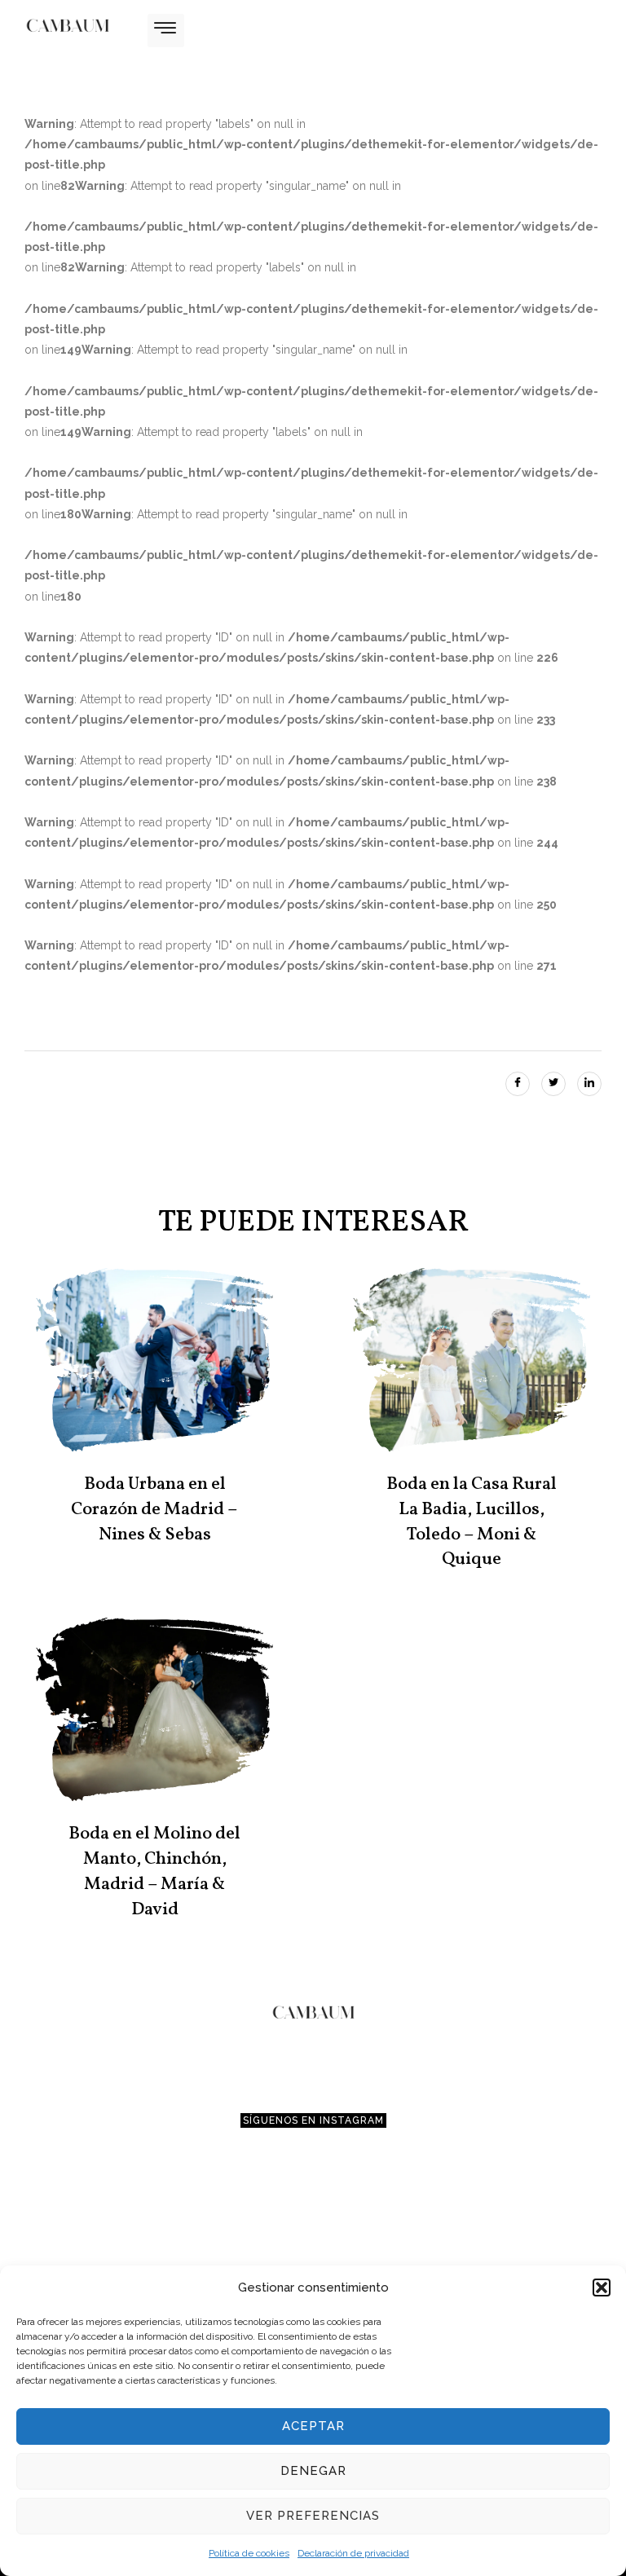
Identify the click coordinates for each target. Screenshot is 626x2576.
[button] (602, 2288)
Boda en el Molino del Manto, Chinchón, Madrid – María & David (154, 1871)
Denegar (313, 2471)
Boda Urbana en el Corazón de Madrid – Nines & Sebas (154, 1510)
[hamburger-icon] (166, 31)
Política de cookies (249, 2553)
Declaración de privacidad (353, 2553)
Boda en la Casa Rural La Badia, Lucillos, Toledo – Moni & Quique (472, 1522)
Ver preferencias (313, 2516)
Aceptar (313, 2426)
